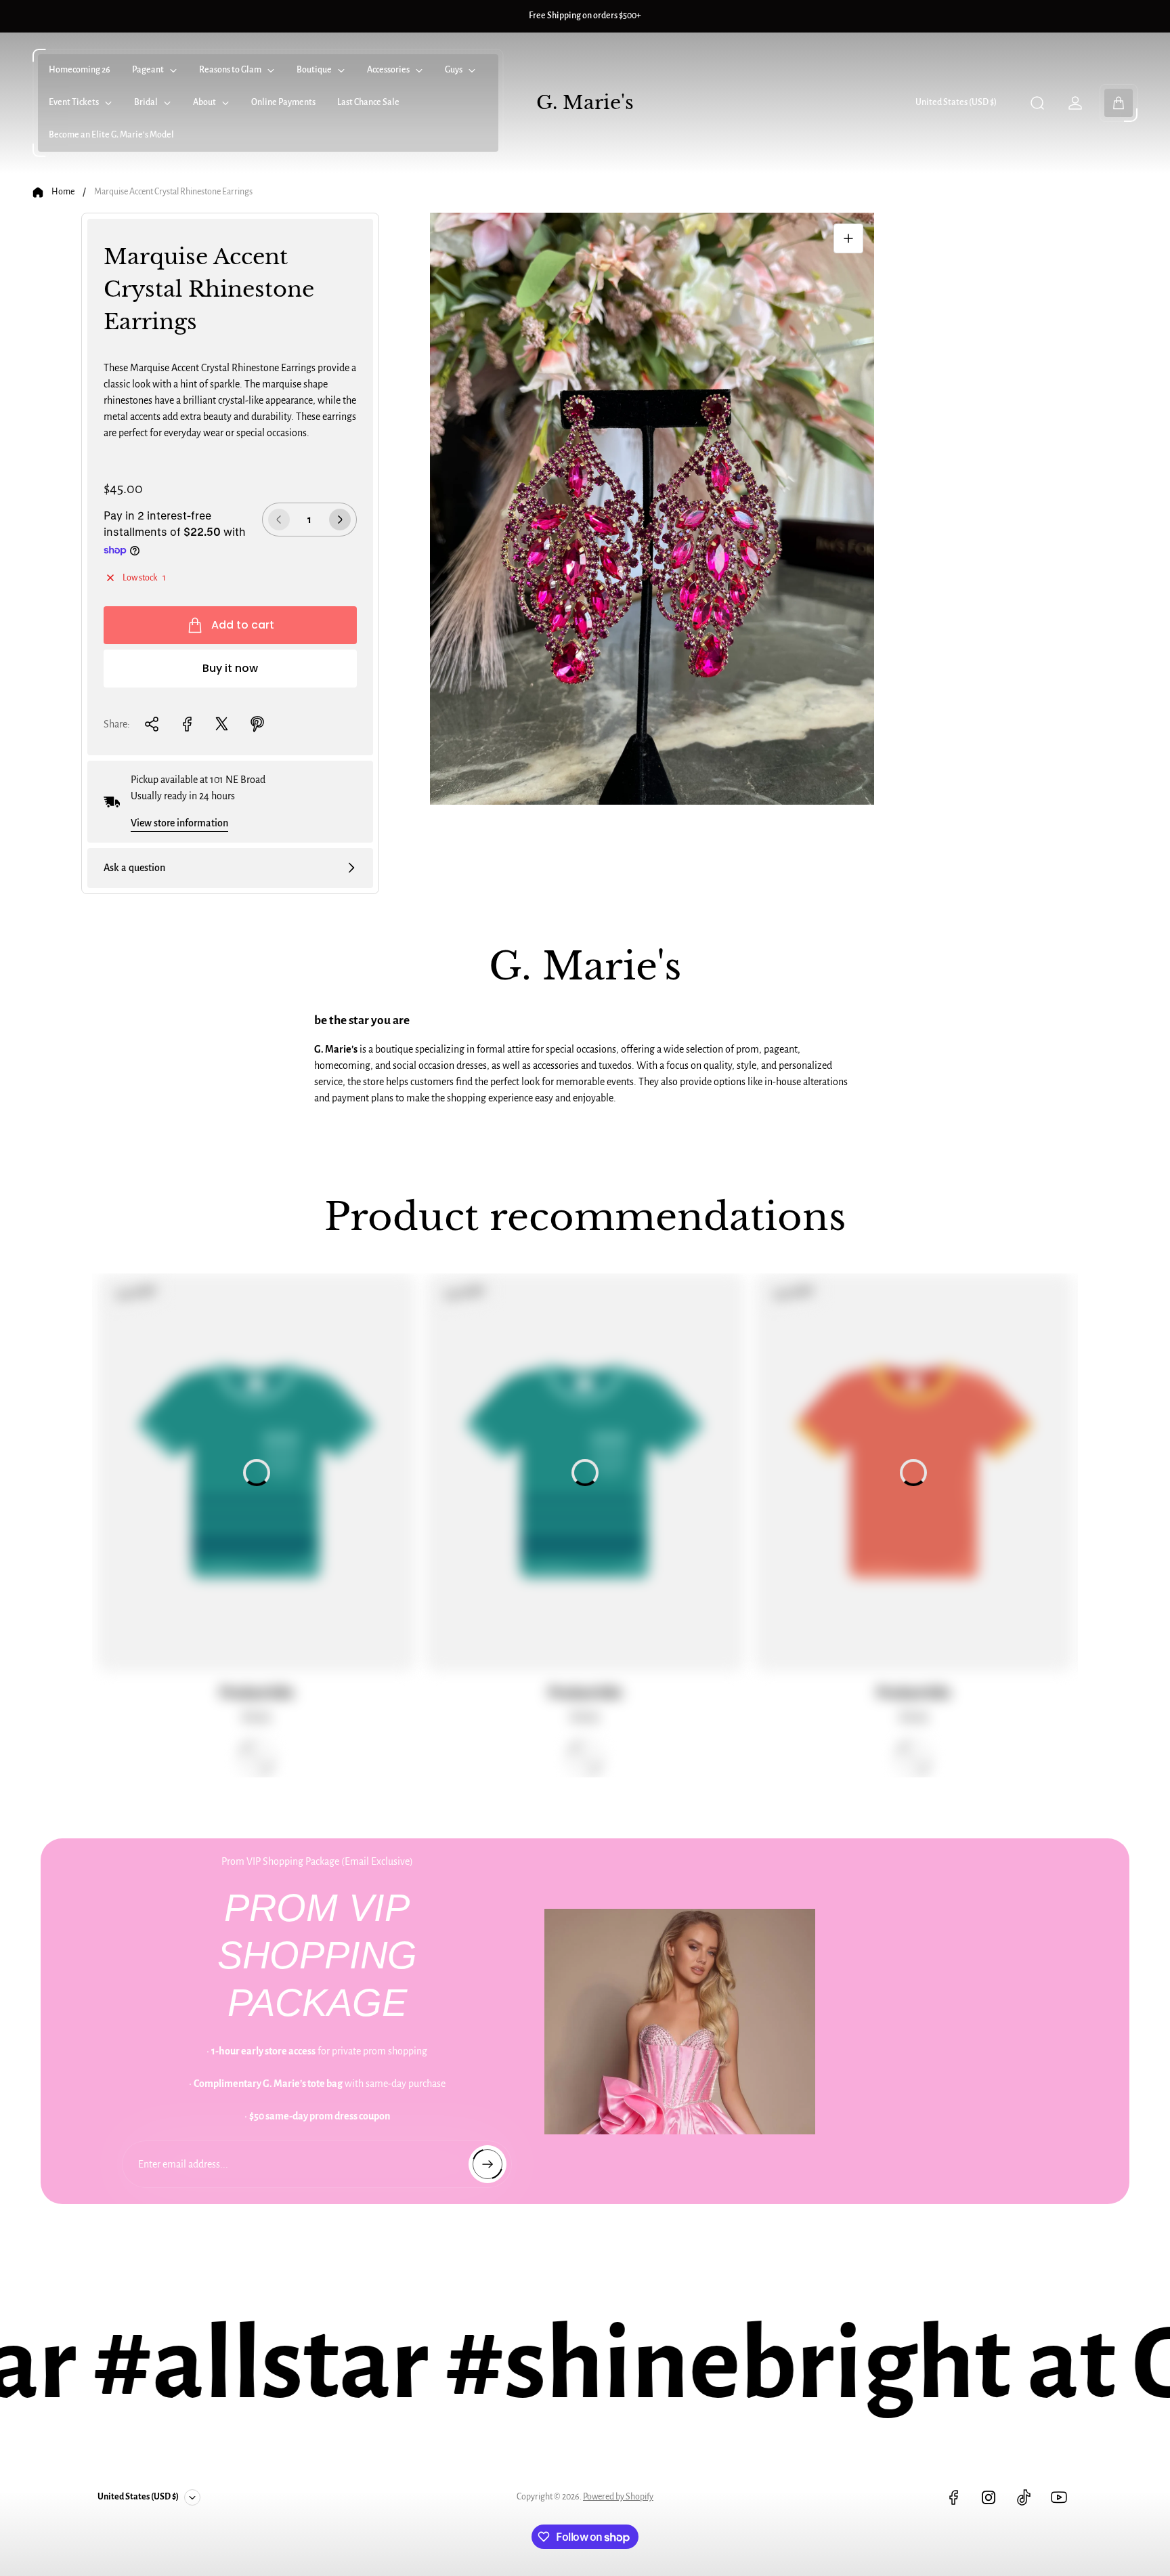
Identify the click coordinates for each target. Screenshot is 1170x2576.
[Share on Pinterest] (257, 724)
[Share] (152, 724)
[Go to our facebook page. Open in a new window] (953, 2497)
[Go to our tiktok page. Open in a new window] (1024, 2497)
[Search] (1037, 103)
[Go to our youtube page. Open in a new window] (1059, 2497)
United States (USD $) (956, 102)
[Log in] (1075, 103)
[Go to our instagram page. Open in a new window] (989, 2497)
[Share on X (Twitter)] (222, 724)
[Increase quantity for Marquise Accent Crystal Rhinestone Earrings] (340, 520)
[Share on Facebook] (187, 724)
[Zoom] (848, 238)
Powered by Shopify (618, 2497)
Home (63, 192)
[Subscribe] (487, 2164)
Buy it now (230, 668)
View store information (179, 823)
